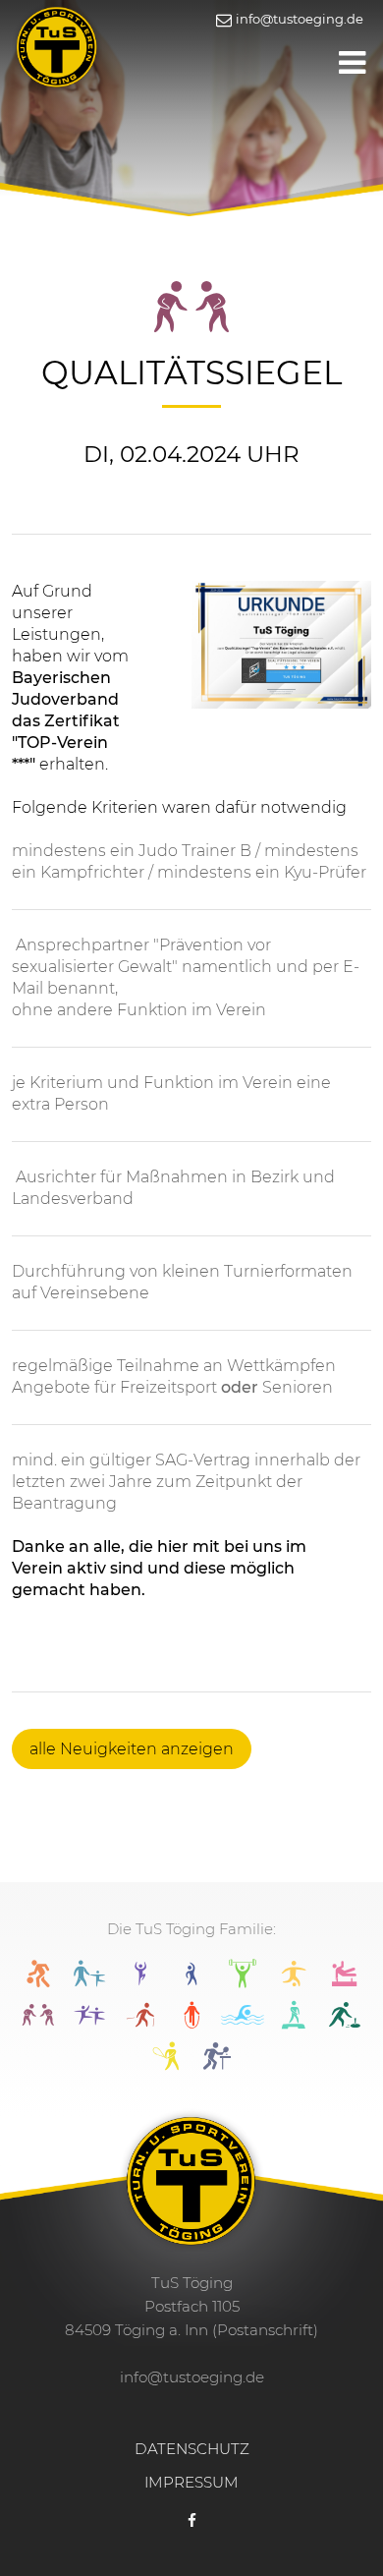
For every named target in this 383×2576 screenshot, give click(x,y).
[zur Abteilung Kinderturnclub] (89, 2023)
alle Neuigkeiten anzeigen (132, 1749)
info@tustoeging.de (298, 19)
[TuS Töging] (57, 45)
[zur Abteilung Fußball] (294, 1982)
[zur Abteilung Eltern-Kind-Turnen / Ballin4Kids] (89, 1982)
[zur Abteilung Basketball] (38, 1982)
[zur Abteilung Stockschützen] (345, 2023)
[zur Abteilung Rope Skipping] (191, 2023)
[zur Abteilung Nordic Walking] (140, 2023)
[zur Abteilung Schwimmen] (243, 2023)
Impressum (191, 2482)
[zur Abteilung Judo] (38, 2023)
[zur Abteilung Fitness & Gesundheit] (243, 1982)
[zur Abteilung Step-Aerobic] (294, 2023)
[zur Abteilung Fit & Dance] (140, 1982)
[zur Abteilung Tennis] (166, 2064)
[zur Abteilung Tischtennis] (217, 2064)
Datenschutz (192, 2449)
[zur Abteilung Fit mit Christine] (191, 1982)
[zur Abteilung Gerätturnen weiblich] (345, 1982)
